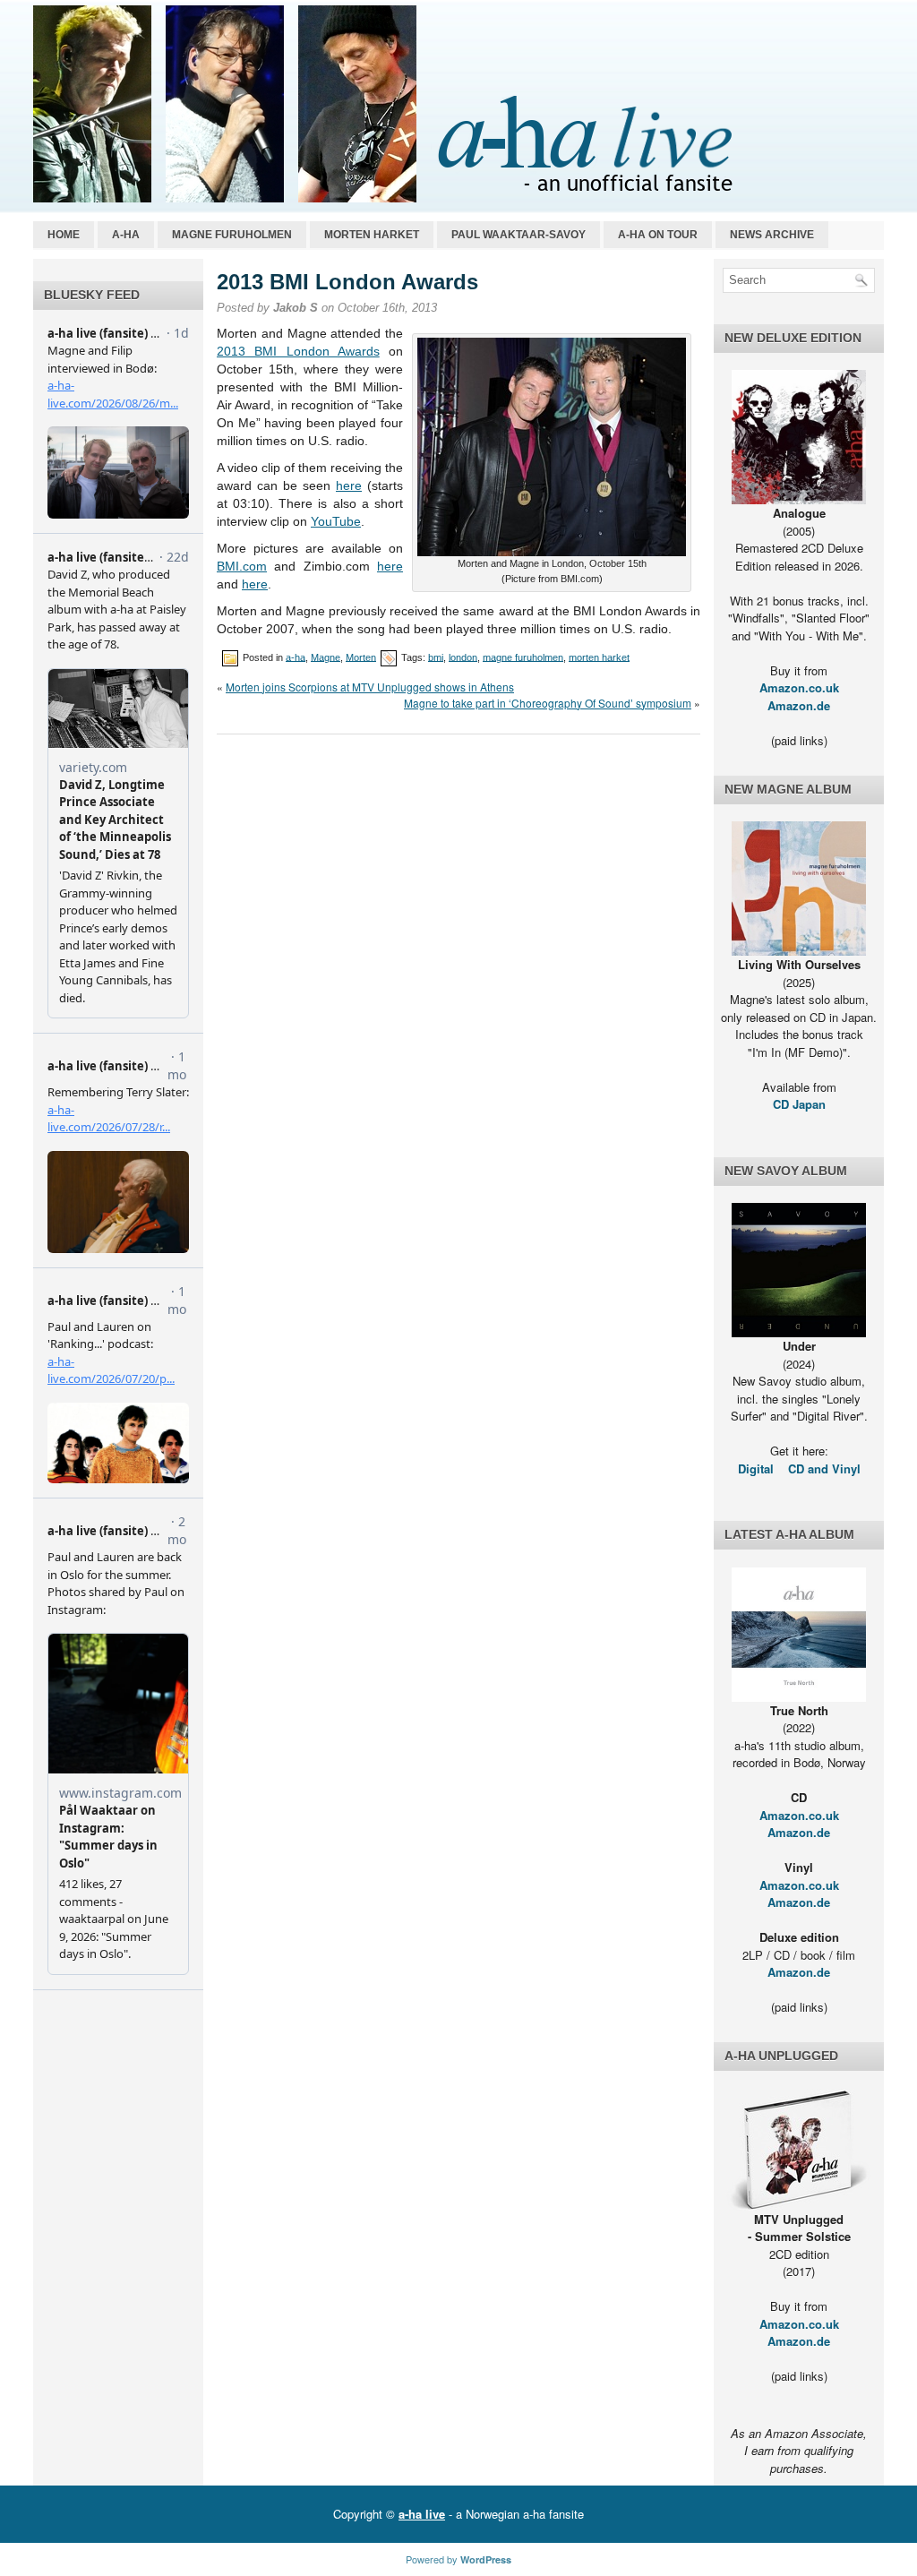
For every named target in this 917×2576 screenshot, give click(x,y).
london (463, 657)
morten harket (599, 657)
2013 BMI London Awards (298, 351)
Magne (326, 657)
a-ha (126, 235)
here (349, 485)
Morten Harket (372, 235)
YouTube (336, 521)
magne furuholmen (523, 657)
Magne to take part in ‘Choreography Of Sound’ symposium (548, 703)
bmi (436, 657)
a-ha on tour (658, 235)
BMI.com (242, 566)
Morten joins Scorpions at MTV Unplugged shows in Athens (370, 687)
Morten (361, 657)
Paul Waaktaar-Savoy (518, 235)
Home (64, 235)
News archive (772, 235)
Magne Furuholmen (232, 235)
